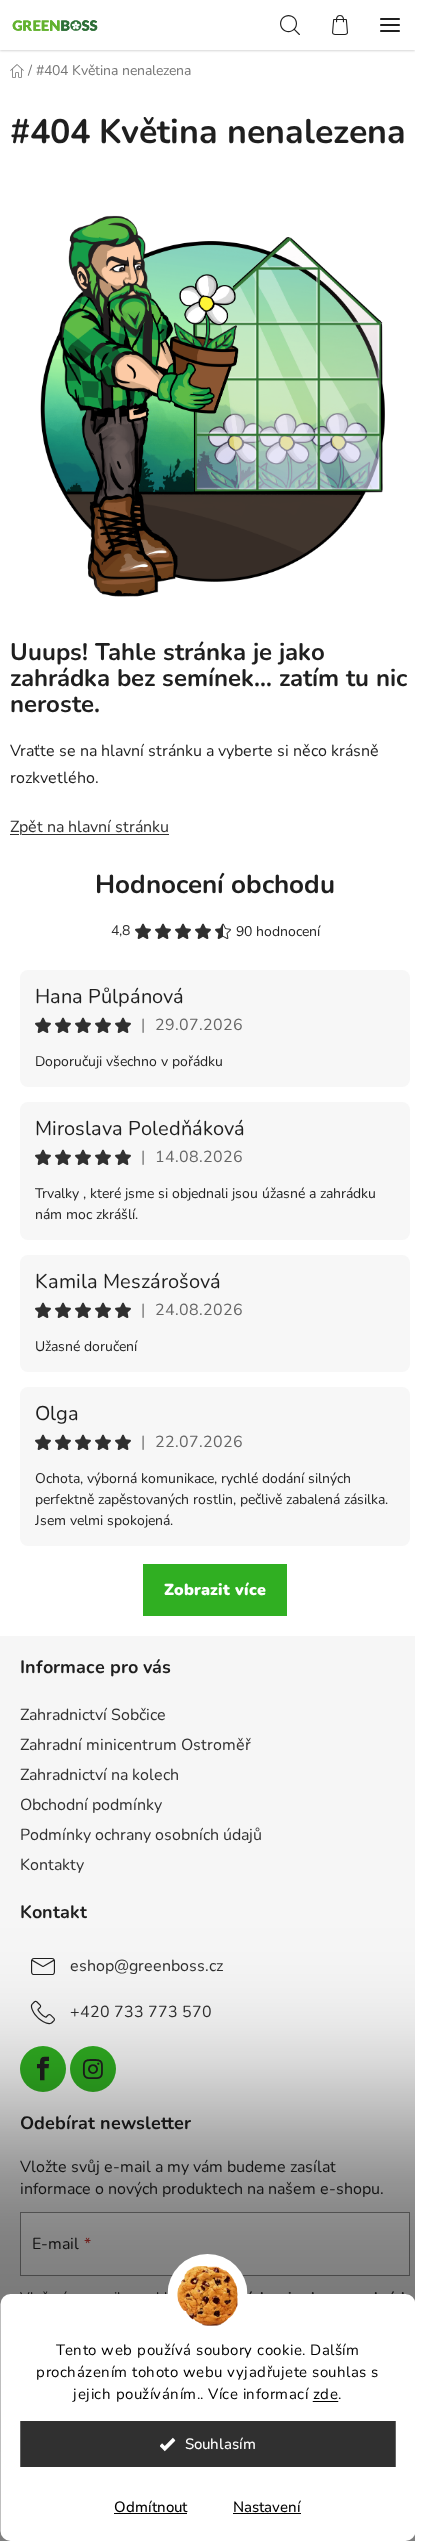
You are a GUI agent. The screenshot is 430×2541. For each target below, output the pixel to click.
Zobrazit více (215, 1590)
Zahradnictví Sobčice (93, 1715)
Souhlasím (220, 2444)
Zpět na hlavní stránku (89, 827)
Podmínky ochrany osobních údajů (141, 1835)
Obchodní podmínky (91, 1805)
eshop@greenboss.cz (146, 1966)
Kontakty (52, 1865)
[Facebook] (43, 2069)
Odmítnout (150, 2507)
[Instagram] (93, 2069)
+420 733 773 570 (141, 2012)
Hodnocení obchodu (215, 884)
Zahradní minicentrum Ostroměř (135, 1745)
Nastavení (267, 2507)
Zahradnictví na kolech (99, 1775)
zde (326, 2394)
